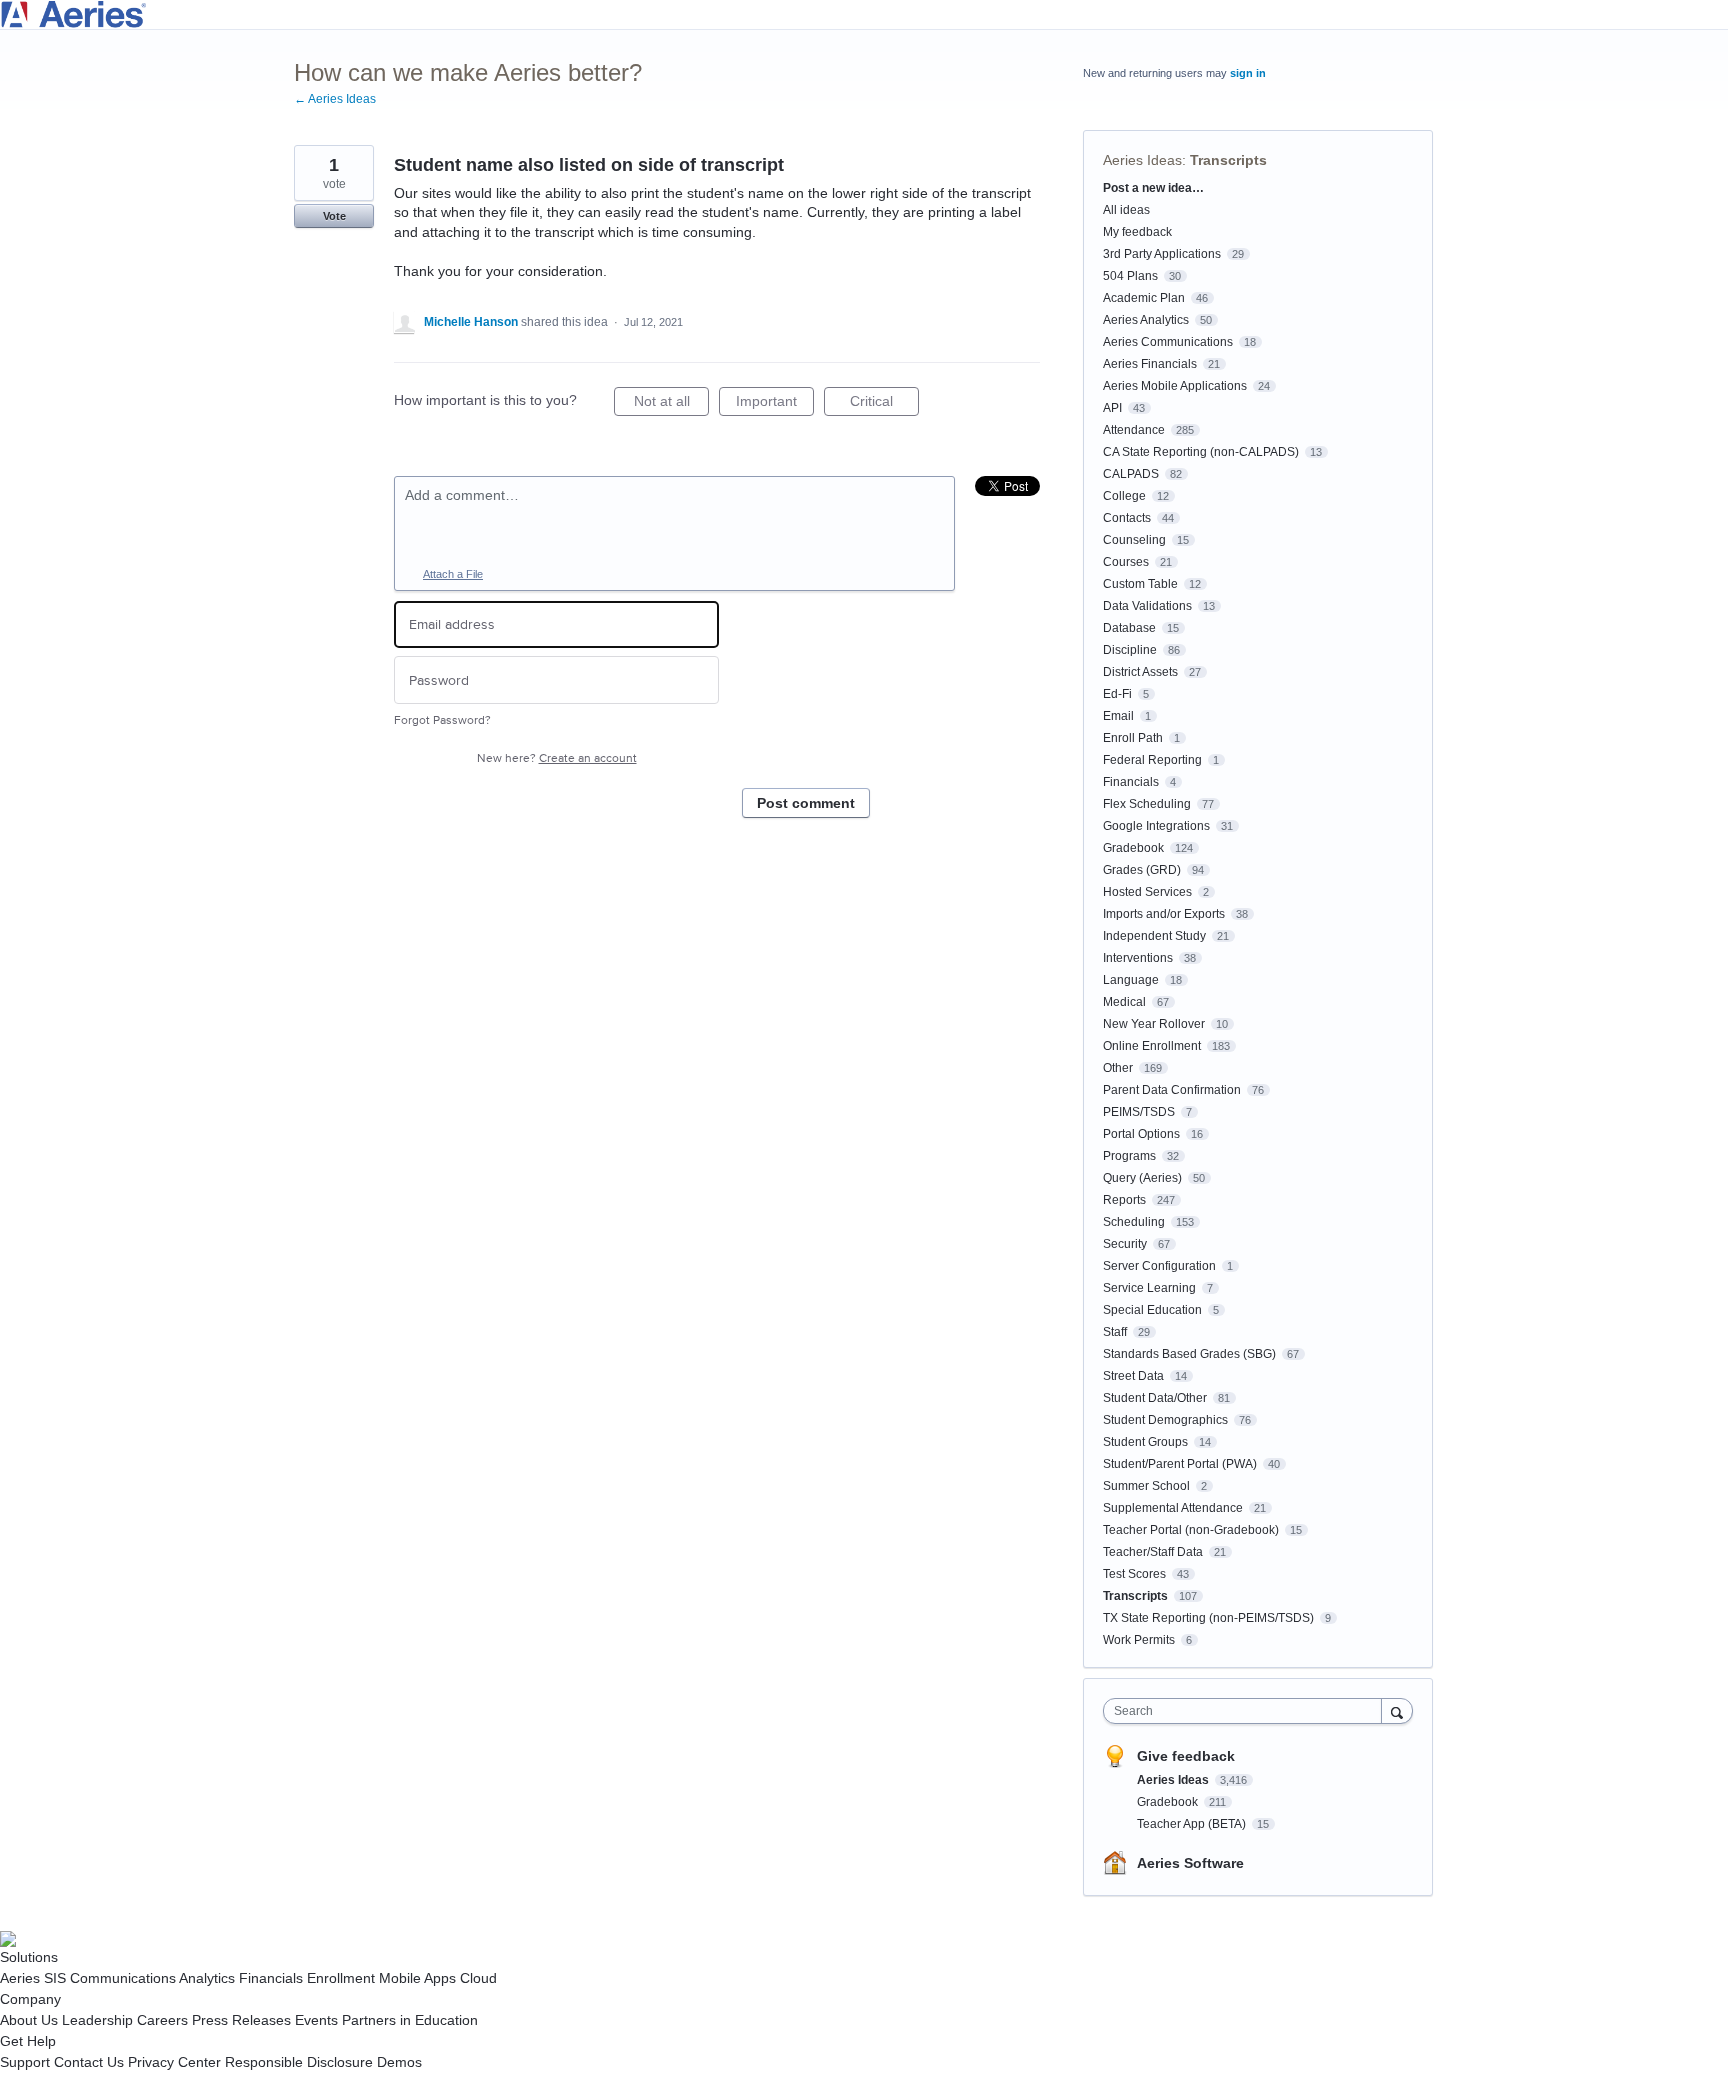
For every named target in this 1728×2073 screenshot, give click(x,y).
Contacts (1127, 518)
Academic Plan (1144, 298)
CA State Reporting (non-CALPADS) (1201, 452)
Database (1129, 628)
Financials (1131, 782)
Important (775, 404)
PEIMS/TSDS (1139, 1112)
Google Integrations (1156, 826)
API (1112, 408)
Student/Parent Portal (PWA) (1180, 1464)
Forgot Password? (442, 720)
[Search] (1397, 1710)
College (1124, 496)
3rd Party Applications (1162, 254)
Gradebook (1133, 848)
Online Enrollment (1152, 1046)
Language (1131, 980)
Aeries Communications (1168, 342)
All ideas (1126, 210)
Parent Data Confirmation (1172, 1090)
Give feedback (1186, 1756)
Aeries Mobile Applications (1175, 386)
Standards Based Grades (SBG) (1189, 1354)
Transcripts (1228, 160)
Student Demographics (1165, 1420)
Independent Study (1154, 936)
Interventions (1138, 958)
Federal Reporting (1152, 760)
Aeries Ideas (1142, 160)
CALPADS (1131, 474)
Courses (1126, 562)
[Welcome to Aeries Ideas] (864, 14)
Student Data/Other (1155, 1398)
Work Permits (1139, 1640)
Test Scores (1134, 1574)
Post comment (806, 803)
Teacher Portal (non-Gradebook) (1191, 1530)
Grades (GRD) (1142, 870)
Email (1118, 716)
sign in (1248, 73)
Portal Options (1141, 1134)
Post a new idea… (1153, 188)
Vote (334, 216)
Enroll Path (1133, 738)
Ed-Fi (1117, 694)
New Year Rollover (1154, 1024)
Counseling (1134, 540)
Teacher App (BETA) (1193, 1824)
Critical (884, 404)
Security (1125, 1244)
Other (1118, 1068)
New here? (557, 758)
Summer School (1146, 1486)
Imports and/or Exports (1164, 914)
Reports (1124, 1200)
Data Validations (1147, 606)
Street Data (1133, 1376)
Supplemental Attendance (1173, 1508)
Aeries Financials (1150, 364)
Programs (1129, 1156)
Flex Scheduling (1147, 804)
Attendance (1134, 430)
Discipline (1130, 650)
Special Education (1152, 1310)
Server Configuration (1159, 1266)
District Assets (1140, 672)
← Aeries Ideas (335, 99)
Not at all (671, 404)
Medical (1124, 1002)
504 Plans (1130, 276)
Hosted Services (1147, 892)
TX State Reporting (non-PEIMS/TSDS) (1208, 1618)
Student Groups (1145, 1442)
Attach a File (453, 574)
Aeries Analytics (1146, 320)
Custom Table (1140, 584)
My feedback (1137, 232)
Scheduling (1134, 1222)
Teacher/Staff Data (1153, 1552)
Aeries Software (1190, 1863)
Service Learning (1149, 1288)
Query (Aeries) (1142, 1178)
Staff (1115, 1332)
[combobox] (1247, 1711)
